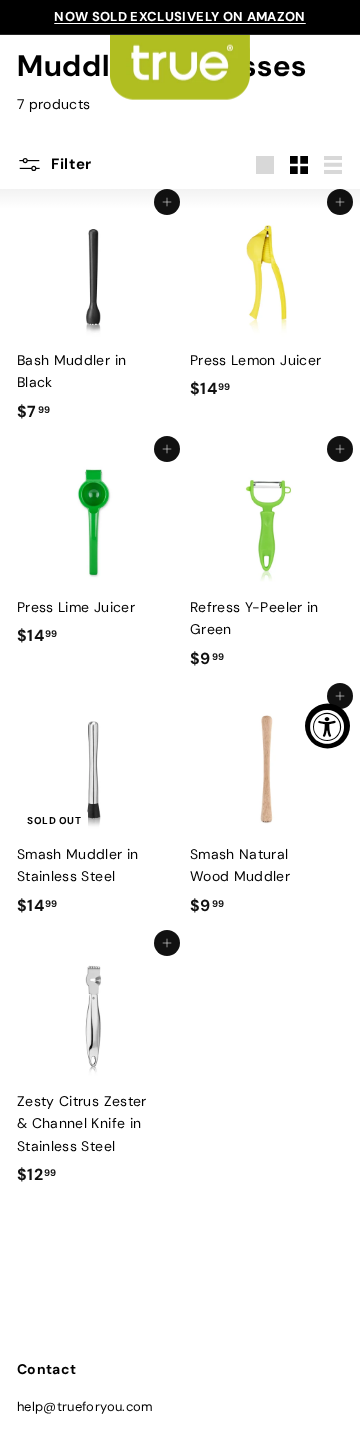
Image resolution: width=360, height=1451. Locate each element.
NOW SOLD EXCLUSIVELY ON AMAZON (180, 16)
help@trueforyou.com (85, 1406)
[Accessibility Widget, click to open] (327, 725)
